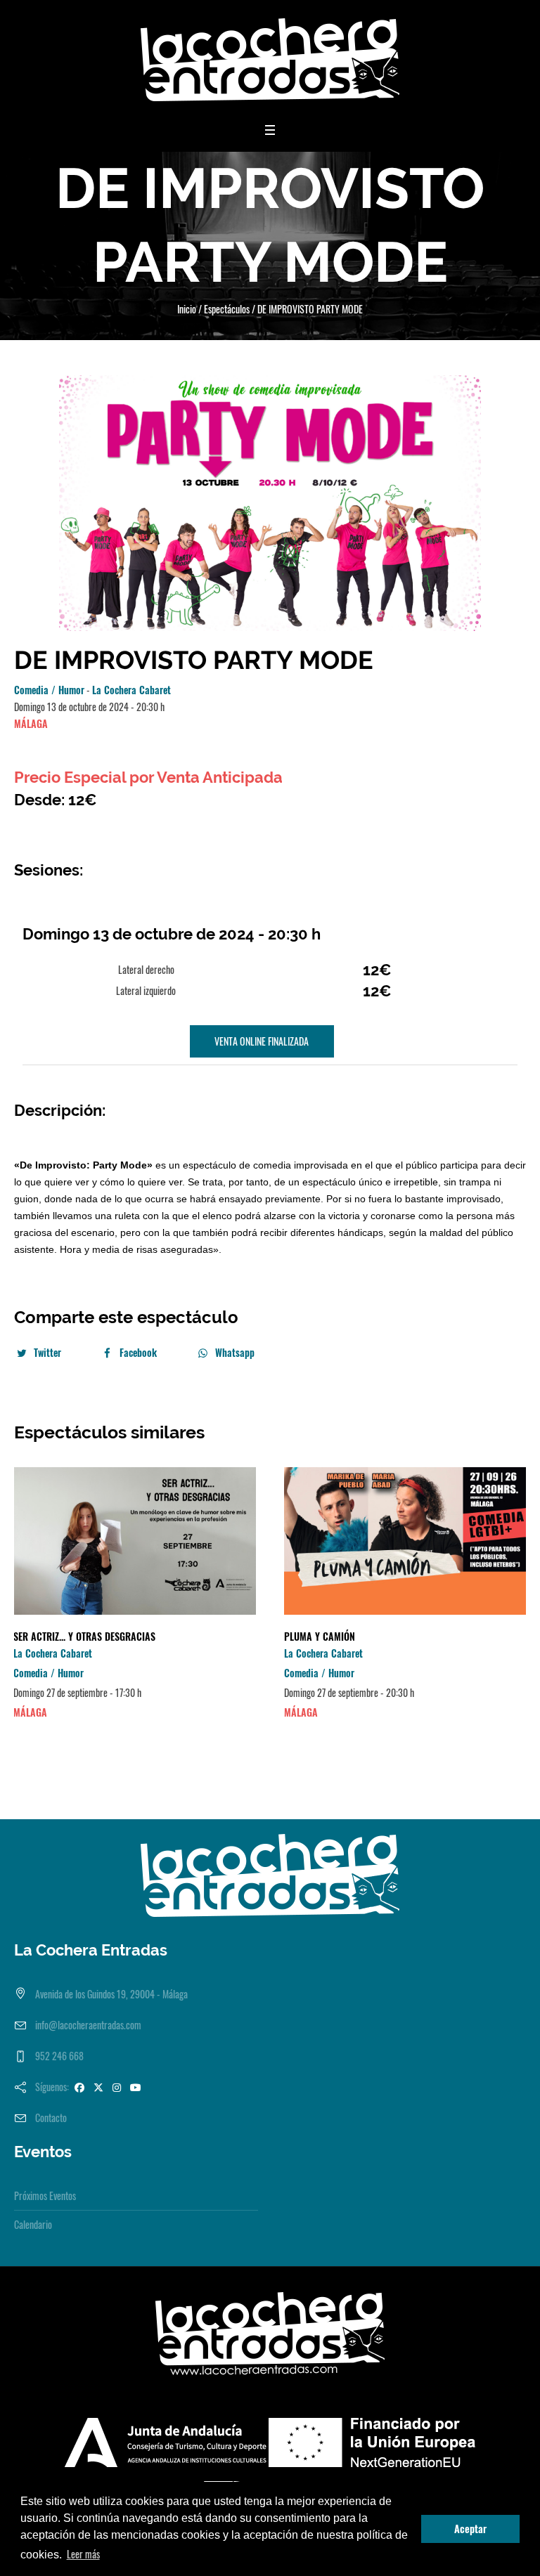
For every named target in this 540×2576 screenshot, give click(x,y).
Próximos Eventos (45, 2196)
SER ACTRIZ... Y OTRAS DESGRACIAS (84, 1636)
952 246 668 (59, 2056)
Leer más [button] (83, 2554)
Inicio (187, 309)
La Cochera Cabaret (131, 690)
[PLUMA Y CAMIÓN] (405, 1541)
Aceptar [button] (470, 2529)
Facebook (138, 1352)
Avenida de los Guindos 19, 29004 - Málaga (111, 1994)
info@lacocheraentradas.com (88, 2025)
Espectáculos (227, 309)
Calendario (33, 2224)
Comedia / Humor (49, 690)
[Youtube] (136, 2087)
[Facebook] (79, 2087)
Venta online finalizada (262, 1041)
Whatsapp (235, 1352)
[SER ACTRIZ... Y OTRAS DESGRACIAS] (135, 1541)
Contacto (51, 2118)
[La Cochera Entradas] (270, 60)
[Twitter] (98, 2087)
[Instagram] (117, 2087)
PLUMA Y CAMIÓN (320, 1636)
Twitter (47, 1352)
